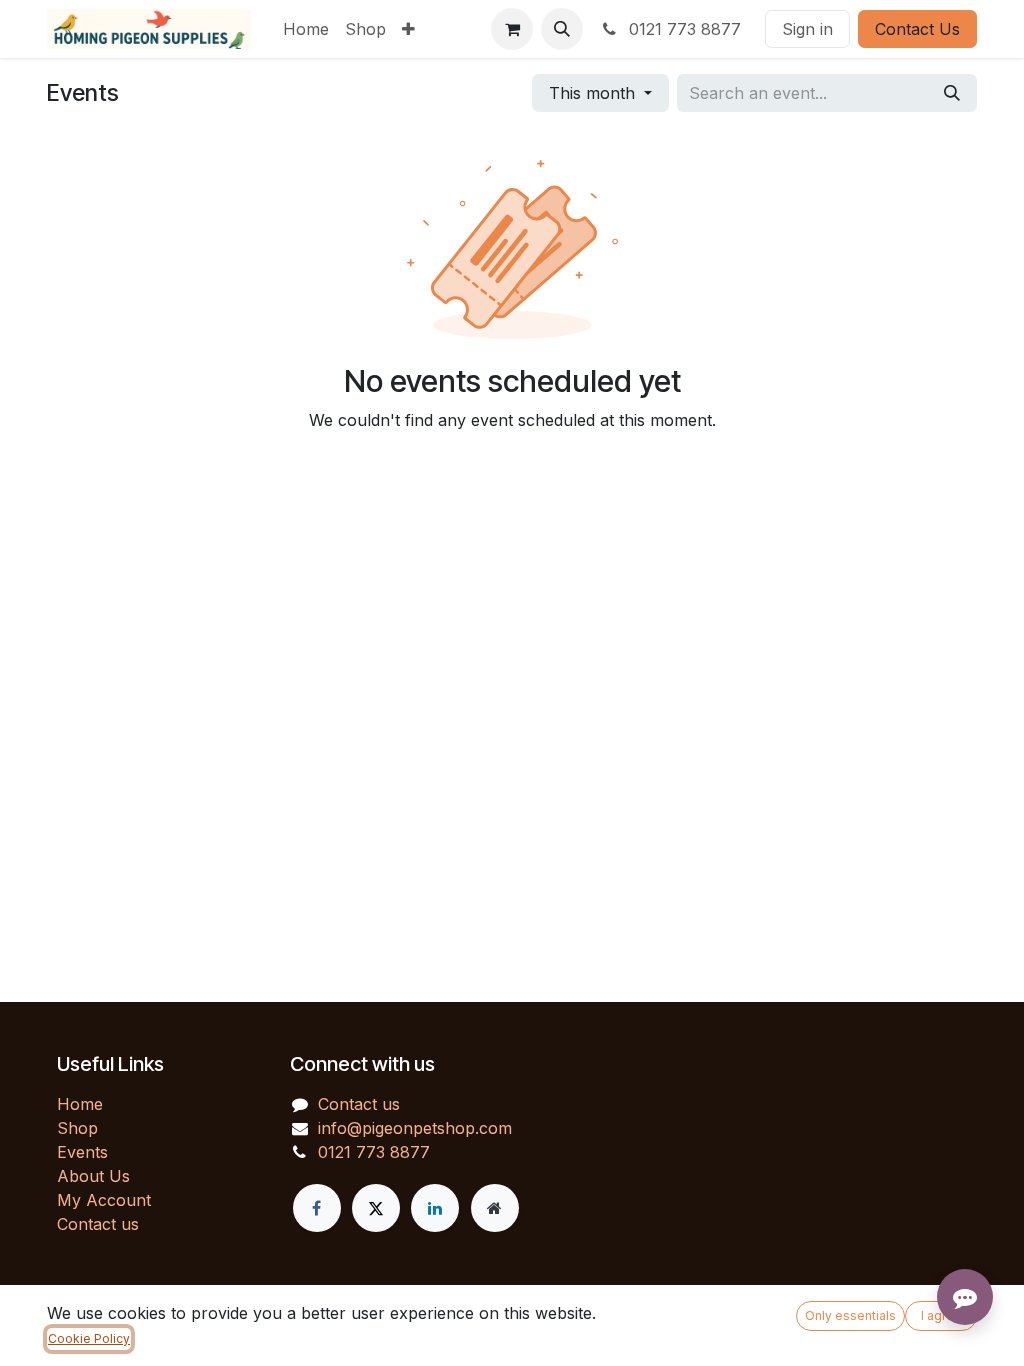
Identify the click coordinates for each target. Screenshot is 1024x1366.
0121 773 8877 (682, 29)
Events (82, 1152)
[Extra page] (495, 1208)
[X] (376, 1208)
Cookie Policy (89, 1338)
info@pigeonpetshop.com (415, 1128)
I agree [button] (941, 1315)
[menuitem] (306, 29)
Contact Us (917, 29)
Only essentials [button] (850, 1315)
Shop (77, 1128)
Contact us (98, 1224)
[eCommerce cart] (512, 29)
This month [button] (594, 93)
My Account (104, 1200)
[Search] (952, 93)
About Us (93, 1176)
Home (80, 1104)
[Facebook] (317, 1208)
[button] (562, 29)
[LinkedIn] (435, 1208)
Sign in (807, 29)
